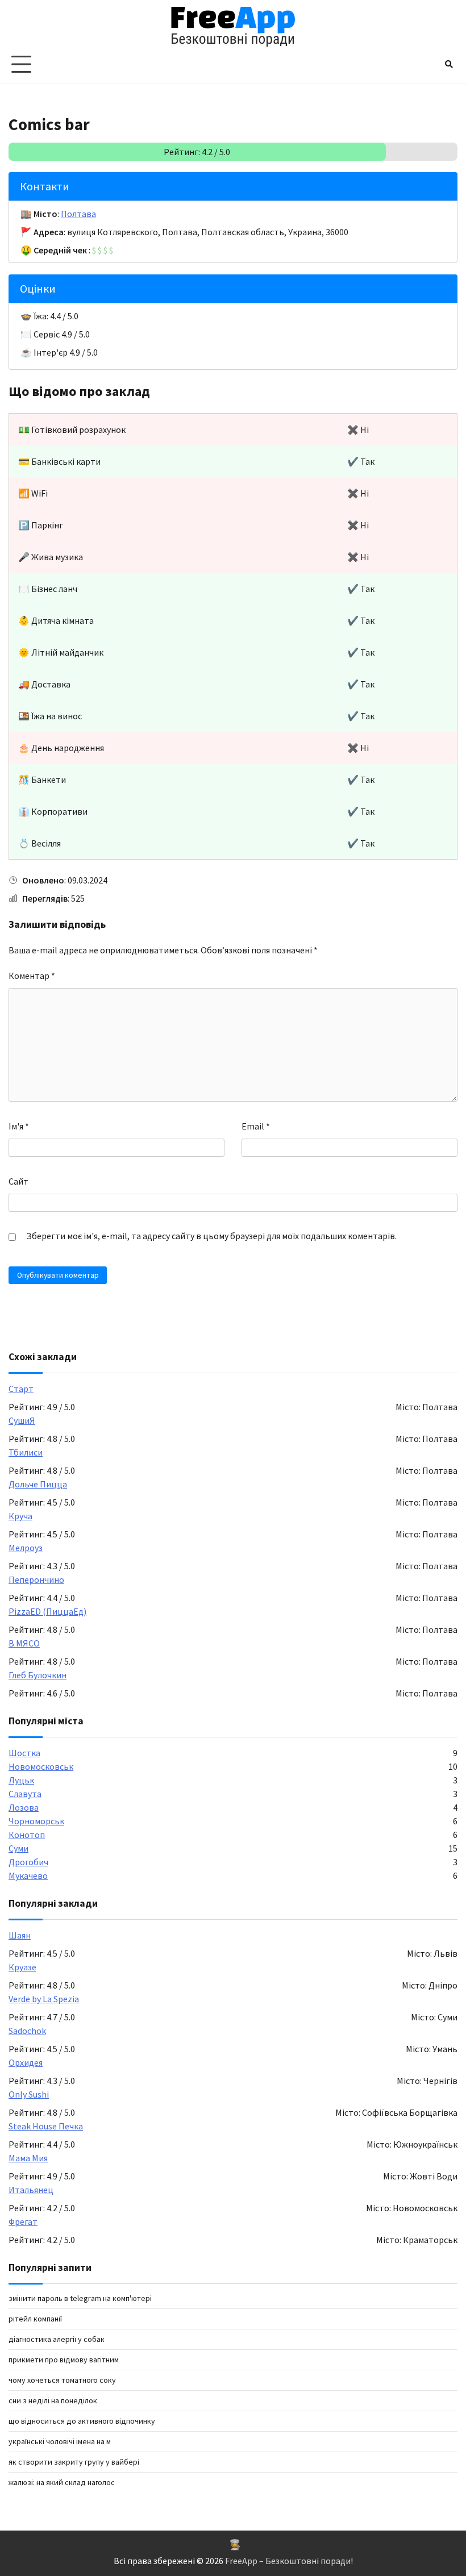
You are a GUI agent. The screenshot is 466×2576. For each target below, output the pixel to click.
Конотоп (27, 1835)
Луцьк (21, 1780)
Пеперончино (36, 1579)
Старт (21, 1389)
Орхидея (26, 2062)
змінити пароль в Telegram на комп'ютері (80, 2298)
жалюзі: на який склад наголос (62, 2482)
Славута (25, 1794)
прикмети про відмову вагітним (64, 2360)
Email (256, 1126)
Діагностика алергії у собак (57, 2339)
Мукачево (28, 1875)
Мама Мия (28, 2158)
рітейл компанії (35, 2319)
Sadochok (27, 2031)
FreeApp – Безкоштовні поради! (289, 2561)
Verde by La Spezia (44, 1999)
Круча (20, 1516)
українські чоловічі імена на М (60, 2441)
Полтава (78, 214)
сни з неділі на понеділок (53, 2400)
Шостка (24, 1753)
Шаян (20, 1935)
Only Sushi (29, 2094)
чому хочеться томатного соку (62, 2380)
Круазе (22, 1967)
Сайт (18, 1181)
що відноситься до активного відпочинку (82, 2421)
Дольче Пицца (38, 1484)
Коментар (32, 976)
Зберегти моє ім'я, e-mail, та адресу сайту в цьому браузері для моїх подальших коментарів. (211, 1236)
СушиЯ (22, 1420)
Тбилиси (26, 1452)
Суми (18, 1848)
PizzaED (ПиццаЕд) (47, 1611)
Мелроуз (26, 1548)
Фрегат (23, 2221)
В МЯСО (24, 1643)
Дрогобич (28, 1862)
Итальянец (31, 2190)
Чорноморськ (36, 1821)
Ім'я (19, 1126)
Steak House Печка (46, 2126)
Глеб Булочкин (38, 1675)
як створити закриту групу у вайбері (74, 2462)
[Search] (449, 64)
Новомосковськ (41, 1766)
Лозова (24, 1807)
